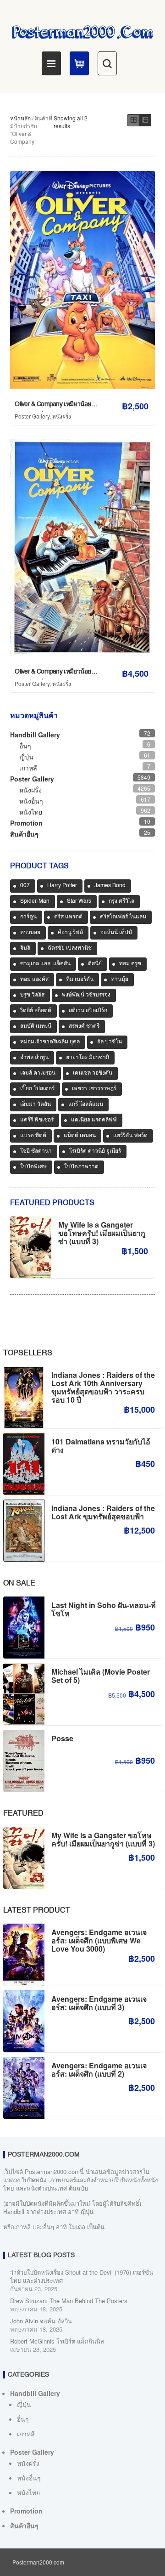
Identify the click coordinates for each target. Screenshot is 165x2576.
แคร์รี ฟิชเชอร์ (37, 1120)
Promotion (26, 823)
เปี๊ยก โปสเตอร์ (37, 1089)
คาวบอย (30, 933)
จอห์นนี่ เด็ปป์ (116, 933)
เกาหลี (28, 768)
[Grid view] (133, 120)
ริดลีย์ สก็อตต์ (36, 1011)
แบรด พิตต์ (33, 1136)
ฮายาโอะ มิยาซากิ (88, 1058)
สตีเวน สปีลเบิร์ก (88, 1011)
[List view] (145, 120)
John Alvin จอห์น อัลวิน (41, 2321)
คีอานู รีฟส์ (70, 933)
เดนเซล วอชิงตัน (93, 1073)
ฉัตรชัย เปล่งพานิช (70, 948)
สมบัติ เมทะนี (36, 1026)
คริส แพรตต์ (68, 917)
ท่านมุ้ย (120, 979)
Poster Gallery (32, 416)
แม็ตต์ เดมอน (80, 1136)
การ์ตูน (28, 917)
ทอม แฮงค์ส (34, 979)
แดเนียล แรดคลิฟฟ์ (94, 1120)
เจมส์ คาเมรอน (38, 1073)
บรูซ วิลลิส (32, 995)
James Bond (110, 886)
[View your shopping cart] (79, 63)
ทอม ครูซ (130, 964)
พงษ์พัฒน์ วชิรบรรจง (86, 995)
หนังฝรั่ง (62, 416)
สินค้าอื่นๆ (24, 834)
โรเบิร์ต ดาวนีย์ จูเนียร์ (95, 1151)
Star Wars (79, 901)
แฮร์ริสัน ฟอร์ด (130, 1136)
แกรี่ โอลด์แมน (86, 1104)
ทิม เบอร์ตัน (80, 979)
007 (25, 886)
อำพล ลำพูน (34, 1058)
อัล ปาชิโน (110, 1042)
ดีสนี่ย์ (95, 964)
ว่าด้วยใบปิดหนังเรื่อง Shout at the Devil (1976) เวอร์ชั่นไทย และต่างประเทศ (82, 2276)
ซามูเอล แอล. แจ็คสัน (45, 964)
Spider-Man (35, 901)
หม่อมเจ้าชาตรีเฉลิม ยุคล (50, 1042)
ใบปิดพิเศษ (33, 1167)
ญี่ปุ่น (26, 757)
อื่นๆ (25, 746)
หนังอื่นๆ (31, 801)
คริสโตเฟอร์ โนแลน (123, 917)
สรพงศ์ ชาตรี (84, 1026)
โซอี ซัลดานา (36, 1151)
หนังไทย (31, 812)
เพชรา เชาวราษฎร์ (94, 1089)
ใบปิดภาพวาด (81, 1167)
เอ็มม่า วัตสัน (36, 1104)
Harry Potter (62, 886)
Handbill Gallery (35, 735)
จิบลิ (25, 948)
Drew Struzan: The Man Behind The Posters (69, 2301)
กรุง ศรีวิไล (121, 901)
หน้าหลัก (20, 118)
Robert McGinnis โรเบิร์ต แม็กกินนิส (57, 2341)
